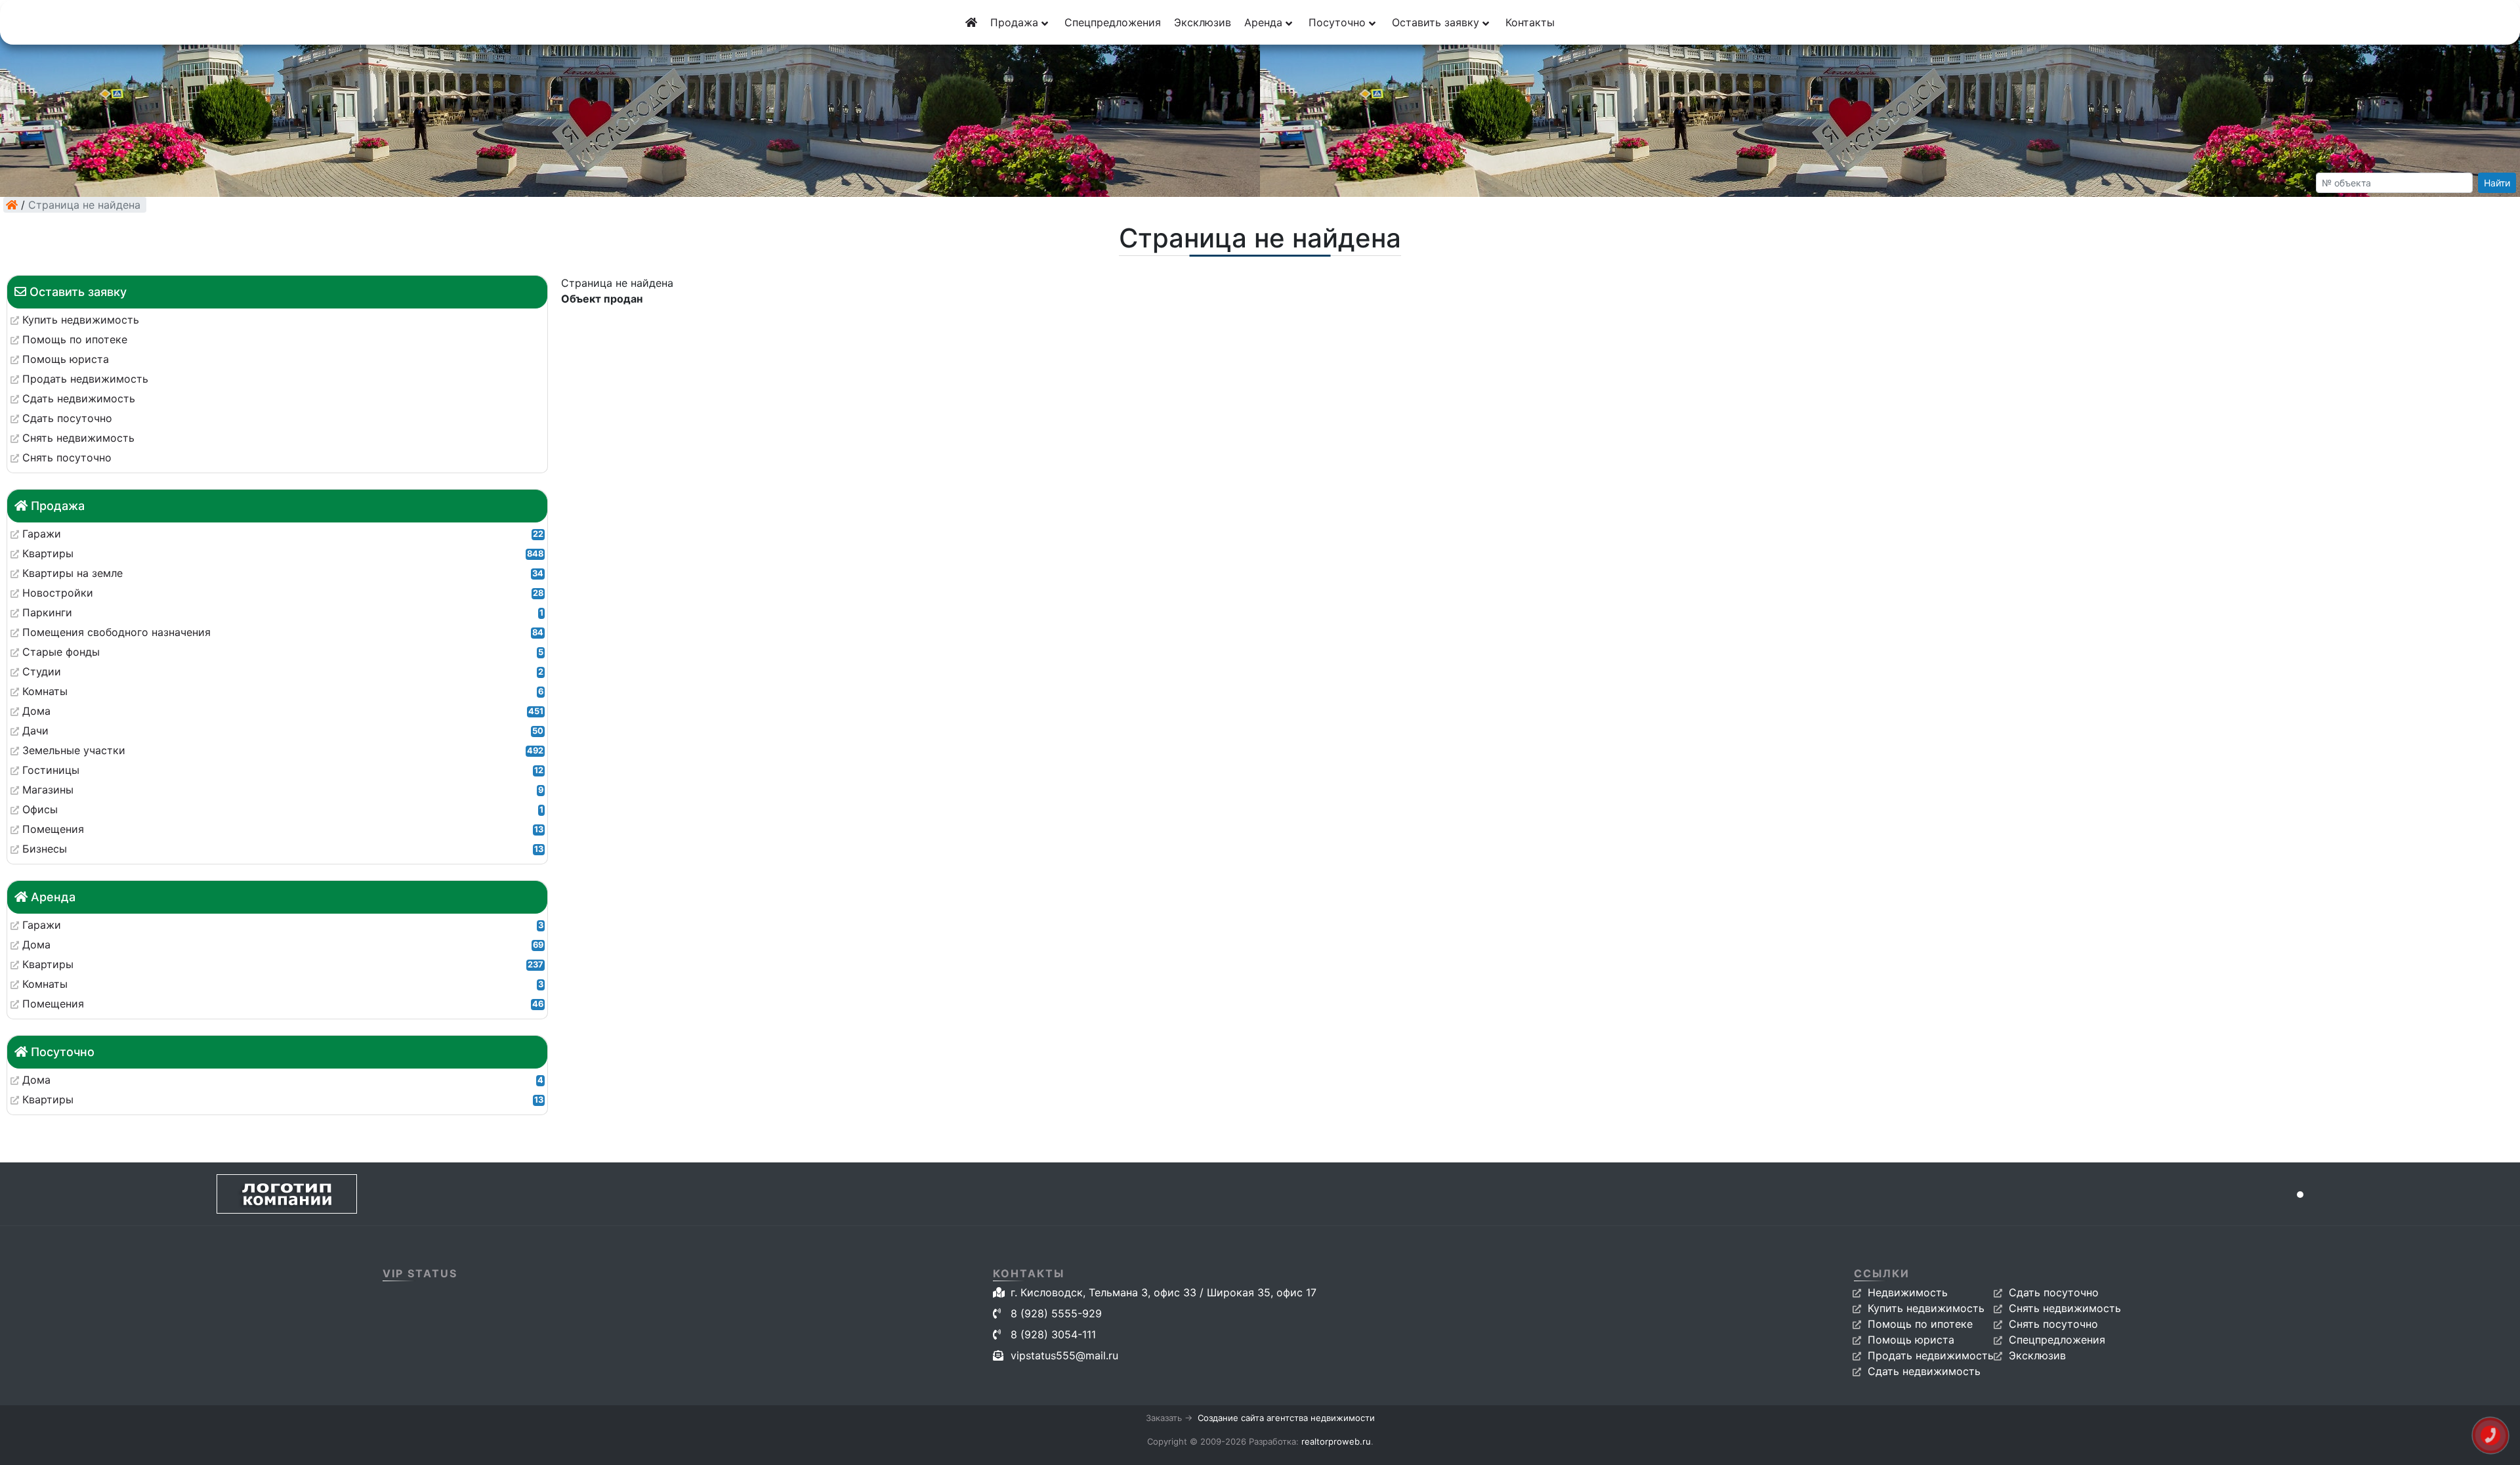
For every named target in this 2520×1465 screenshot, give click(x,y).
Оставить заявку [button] (1437, 22)
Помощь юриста (1911, 1340)
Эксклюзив (1203, 22)
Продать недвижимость (1931, 1355)
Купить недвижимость (1926, 1308)
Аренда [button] (1265, 22)
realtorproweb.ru (1336, 1441)
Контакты (1530, 22)
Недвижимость (1908, 1292)
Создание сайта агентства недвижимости (1286, 1418)
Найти (2497, 183)
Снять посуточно (2053, 1324)
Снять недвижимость (2065, 1308)
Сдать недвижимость (1924, 1371)
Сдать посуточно (2054, 1292)
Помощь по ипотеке (1920, 1324)
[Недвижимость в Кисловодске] (12, 205)
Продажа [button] (1016, 22)
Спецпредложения (1113, 22)
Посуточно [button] (1339, 22)
